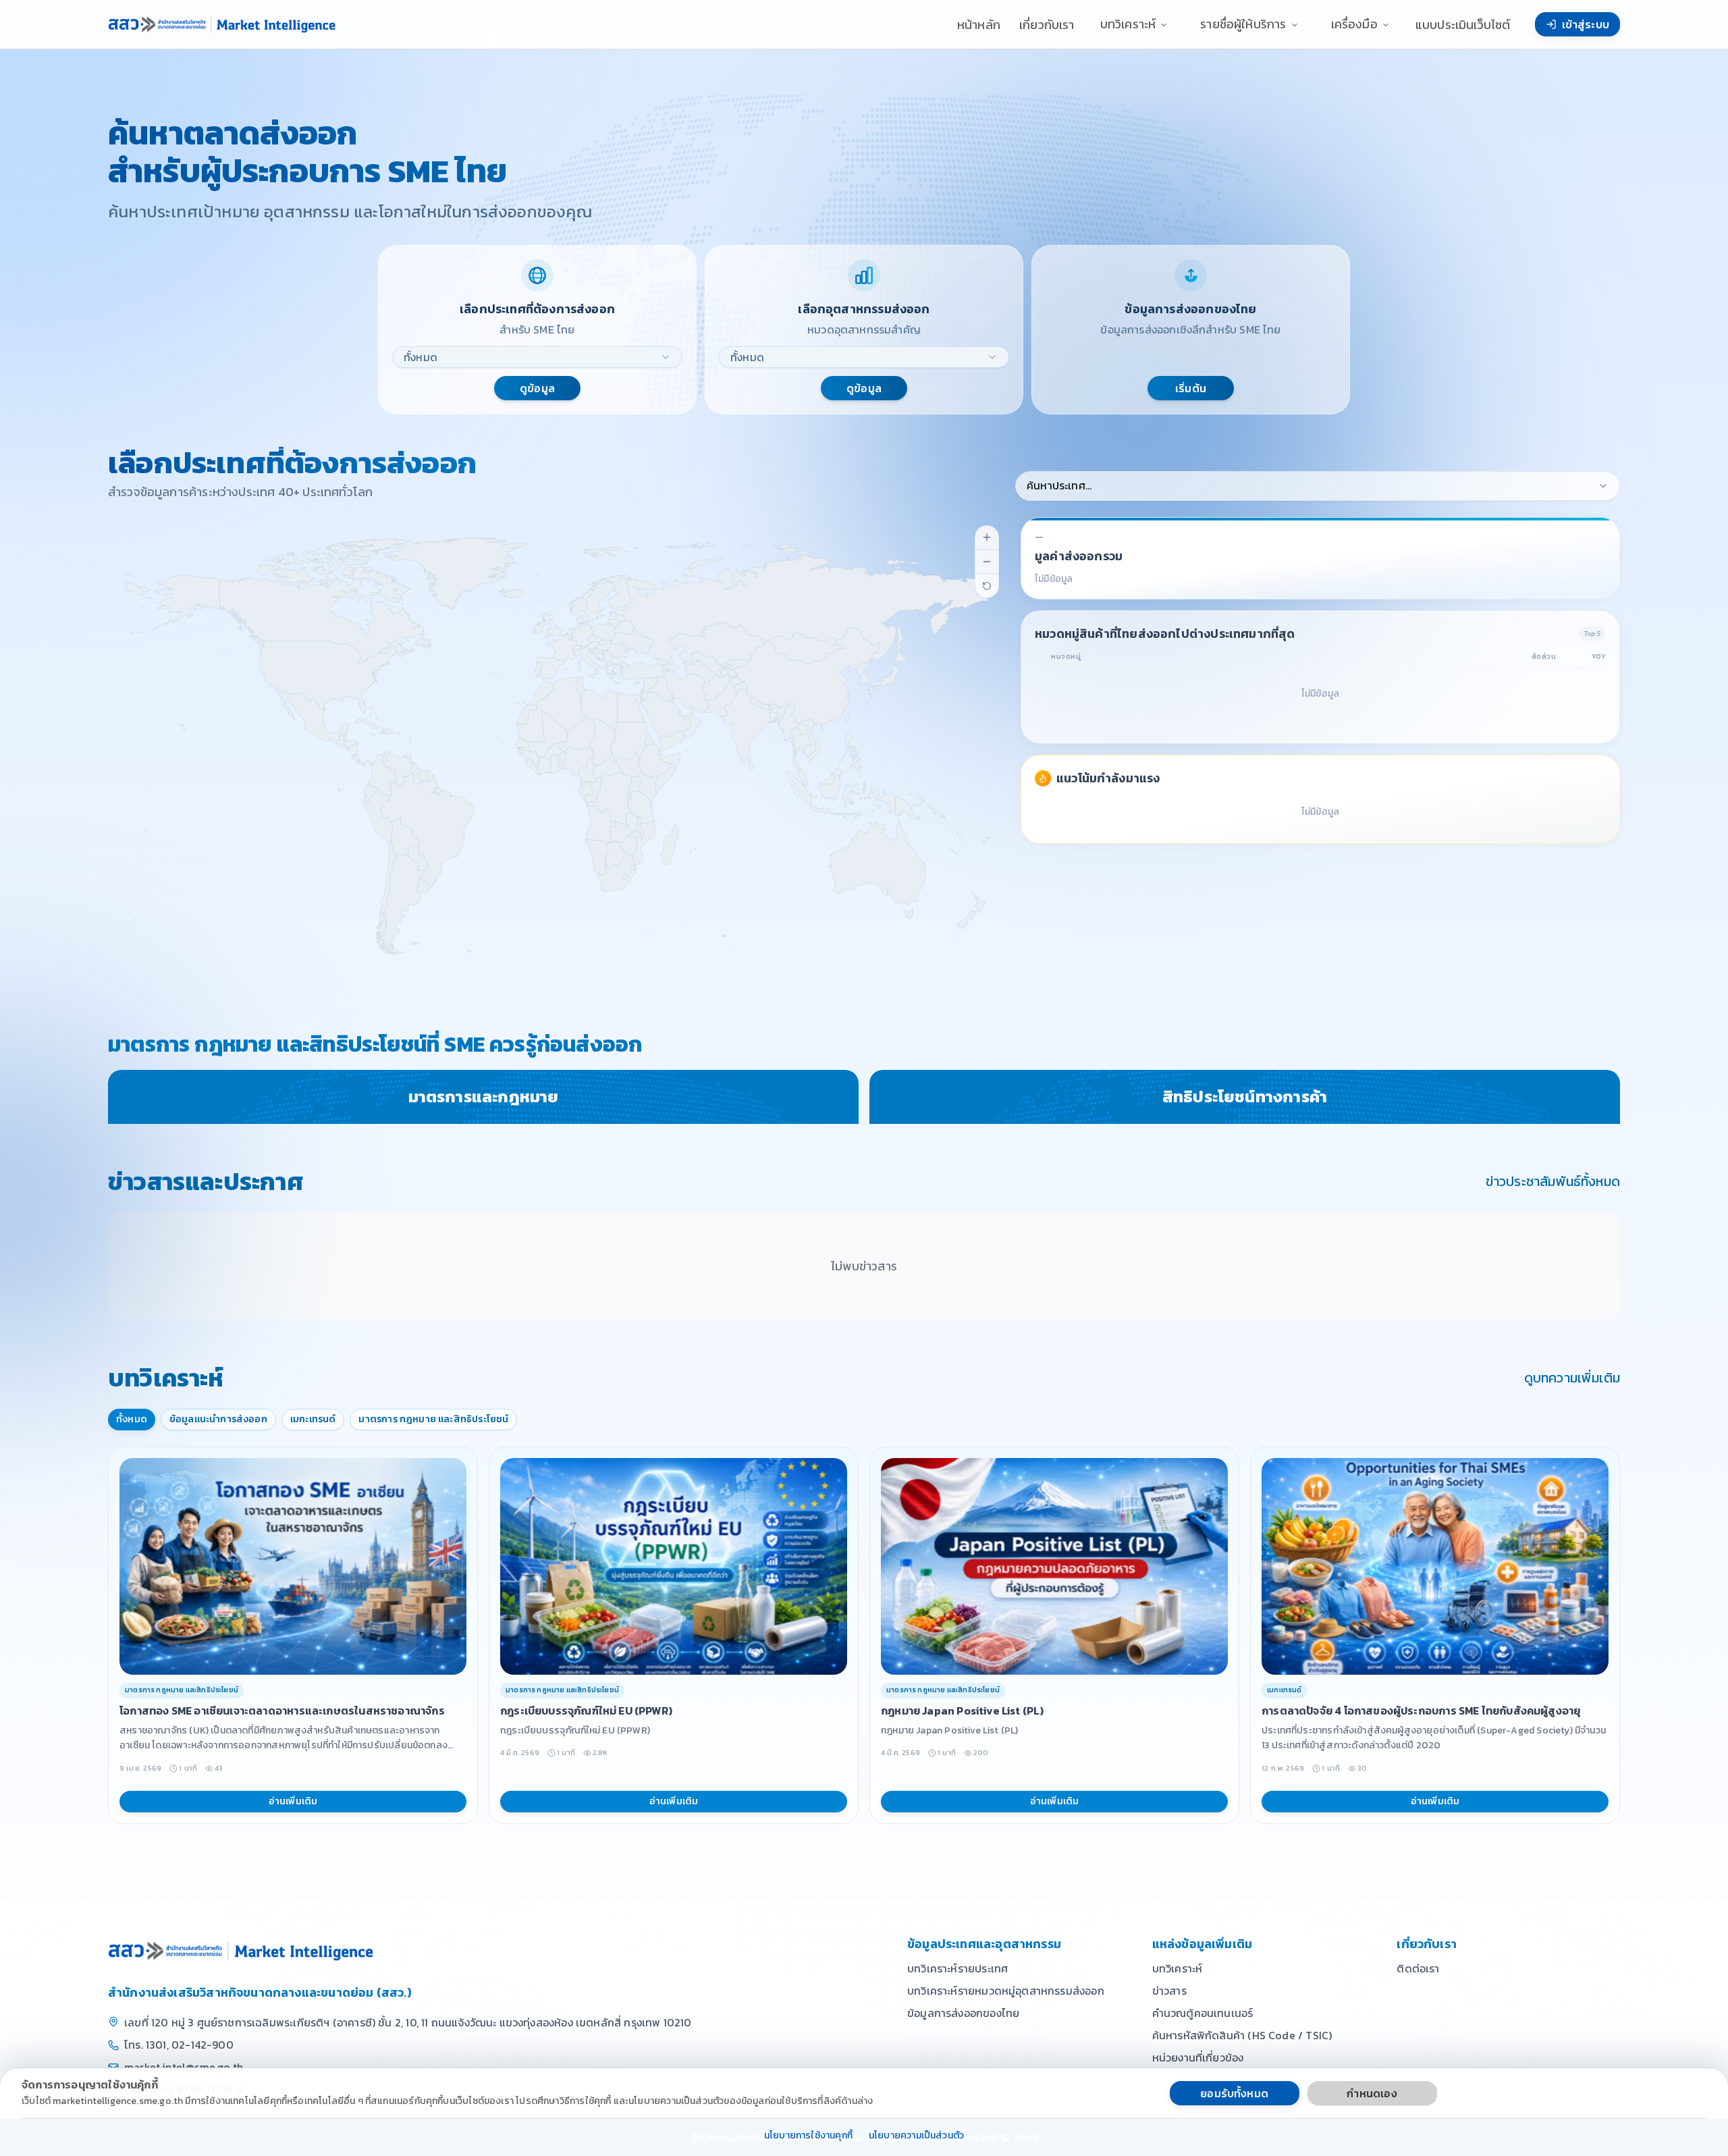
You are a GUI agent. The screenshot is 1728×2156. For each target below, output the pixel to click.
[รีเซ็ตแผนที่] (987, 586)
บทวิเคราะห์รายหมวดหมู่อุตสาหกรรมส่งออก (1006, 1991)
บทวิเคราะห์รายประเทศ (957, 1968)
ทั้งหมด (132, 1419)
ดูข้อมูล (537, 388)
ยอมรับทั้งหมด (1234, 2093)
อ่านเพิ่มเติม (293, 1801)
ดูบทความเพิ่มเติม (1572, 1378)
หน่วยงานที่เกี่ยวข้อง (1198, 2057)
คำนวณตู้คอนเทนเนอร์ (1203, 2013)
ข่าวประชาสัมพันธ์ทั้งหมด (1553, 1181)
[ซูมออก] (987, 562)
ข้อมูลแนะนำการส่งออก (218, 1419)
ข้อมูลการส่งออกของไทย (963, 2013)
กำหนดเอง (1372, 2093)
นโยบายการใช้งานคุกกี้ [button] (808, 2136)
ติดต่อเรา (1418, 1968)
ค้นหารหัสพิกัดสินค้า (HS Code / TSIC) (1242, 2035)
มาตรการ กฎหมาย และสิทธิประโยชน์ (433, 1419)
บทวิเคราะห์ (1178, 1968)
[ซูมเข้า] (987, 537)
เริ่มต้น (1191, 388)
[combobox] (537, 357)
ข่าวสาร (1169, 1991)
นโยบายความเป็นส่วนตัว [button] (916, 2136)
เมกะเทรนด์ (313, 1419)
